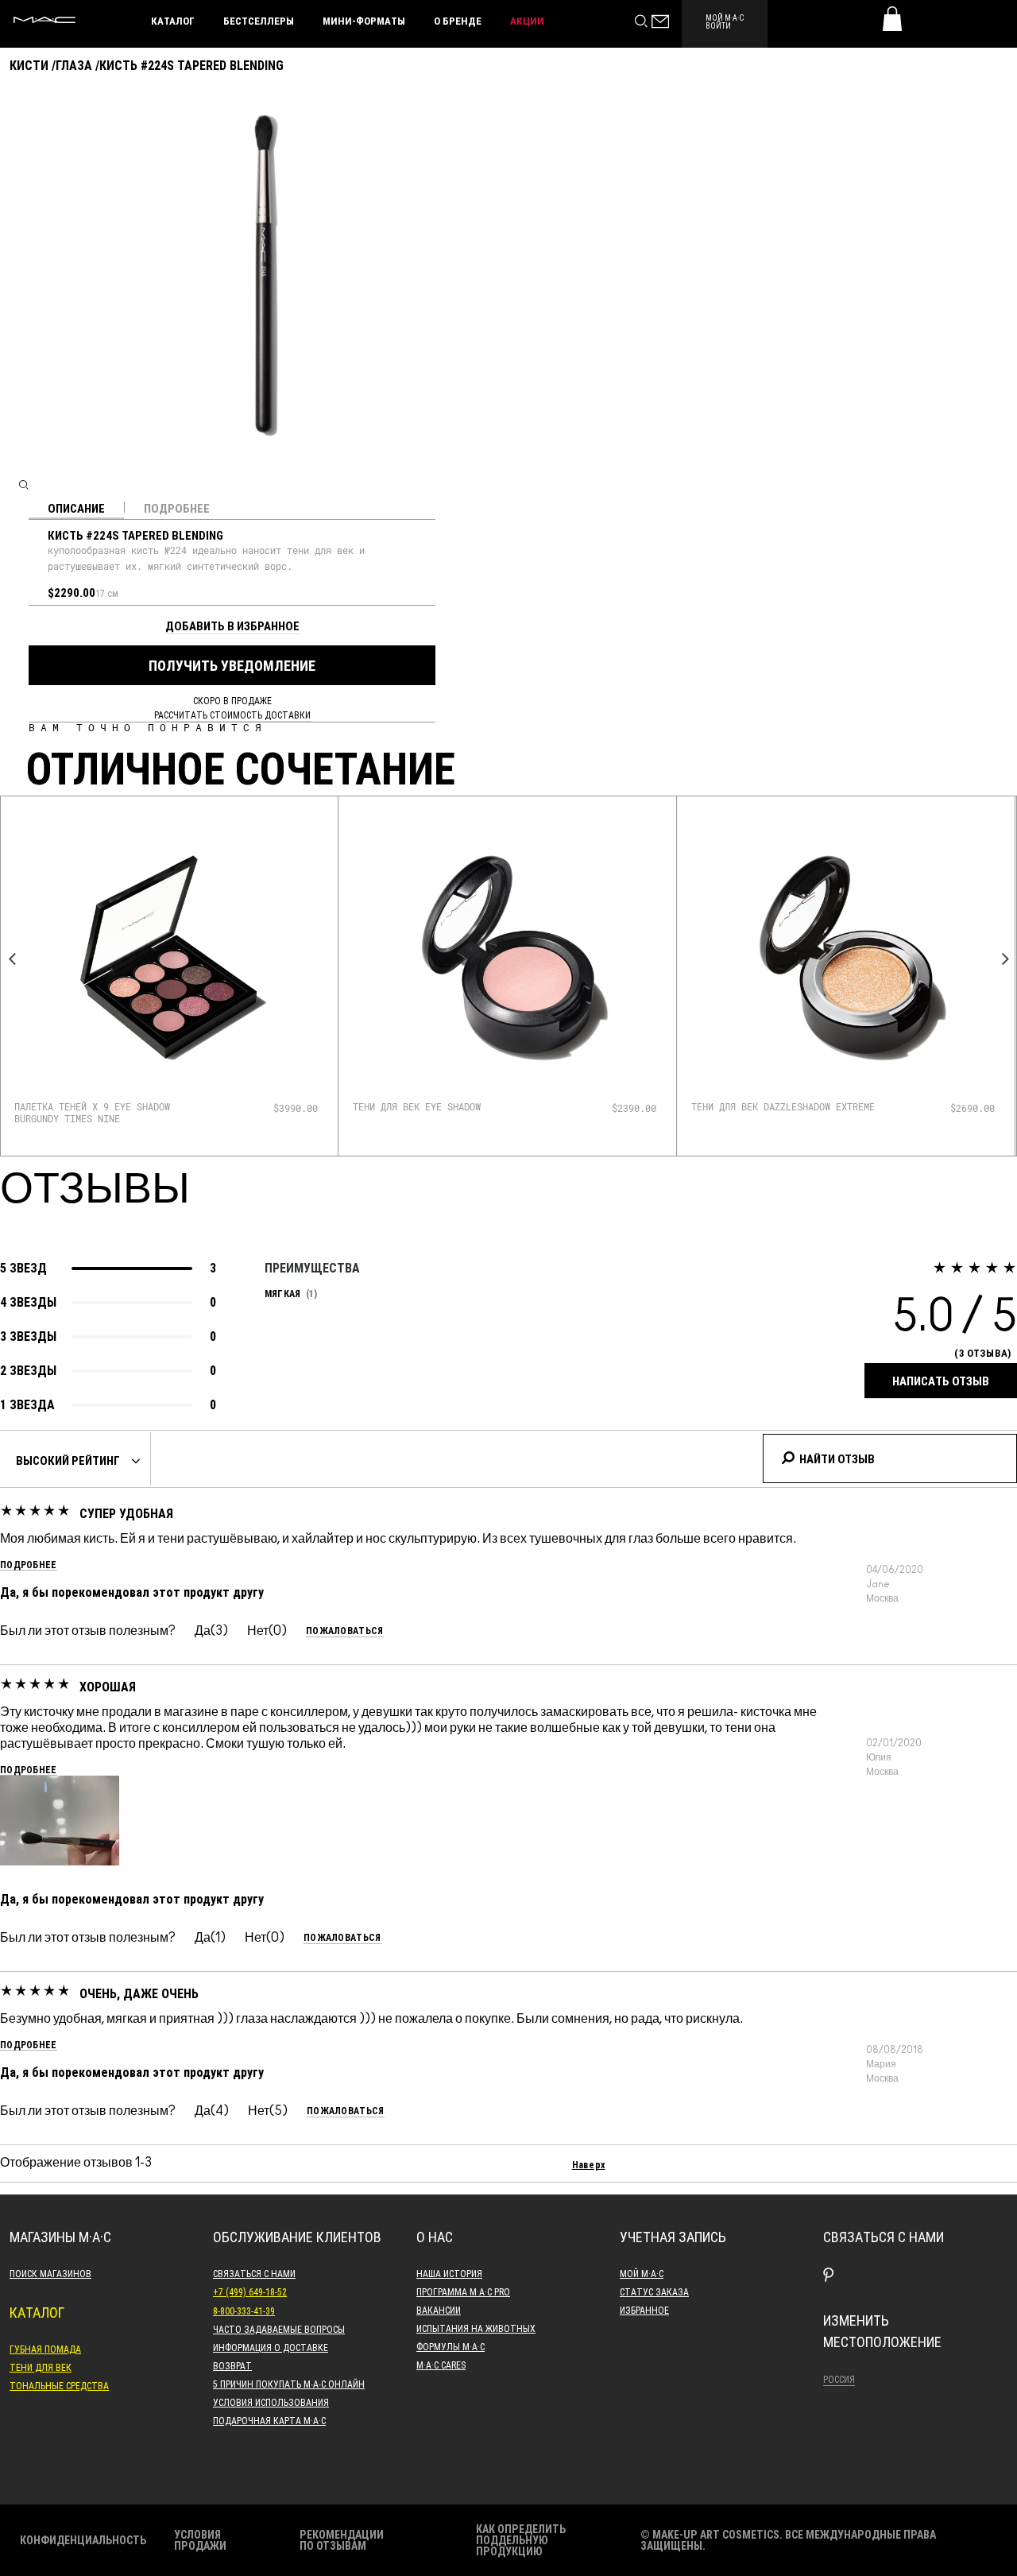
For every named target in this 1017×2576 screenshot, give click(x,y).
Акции (527, 21)
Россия (839, 2379)
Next (1005, 959)
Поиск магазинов (50, 2273)
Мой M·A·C (642, 2273)
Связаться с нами (254, 2273)
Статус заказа (654, 2291)
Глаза (74, 65)
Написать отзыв (941, 1381)
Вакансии (439, 2310)
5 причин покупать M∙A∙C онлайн (289, 2384)
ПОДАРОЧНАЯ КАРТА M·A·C (269, 2420)
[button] (60, 1821)
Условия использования (271, 2402)
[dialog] (107, 1112)
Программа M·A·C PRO (463, 2291)
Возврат (232, 2365)
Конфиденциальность (83, 2540)
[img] (169, 958)
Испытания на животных (476, 2328)
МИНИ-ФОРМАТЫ (364, 21)
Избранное (644, 2310)
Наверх (589, 2164)
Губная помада (45, 2349)
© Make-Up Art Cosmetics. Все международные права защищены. (788, 2540)
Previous (12, 959)
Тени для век (41, 2367)
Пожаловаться (345, 1631)
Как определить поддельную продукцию (521, 2540)
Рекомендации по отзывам (342, 2540)
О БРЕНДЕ (458, 21)
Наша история (449, 2273)
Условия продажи (200, 2540)
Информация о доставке (271, 2347)
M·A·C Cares (441, 2365)
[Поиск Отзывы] (787, 1456)
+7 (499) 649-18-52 (250, 2291)
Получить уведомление (232, 665)
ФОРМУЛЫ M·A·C (450, 2346)
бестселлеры (259, 21)
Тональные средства (59, 2385)
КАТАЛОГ (173, 21)
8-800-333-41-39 (244, 2311)
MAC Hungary (44, 20)
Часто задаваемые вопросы (279, 2329)
